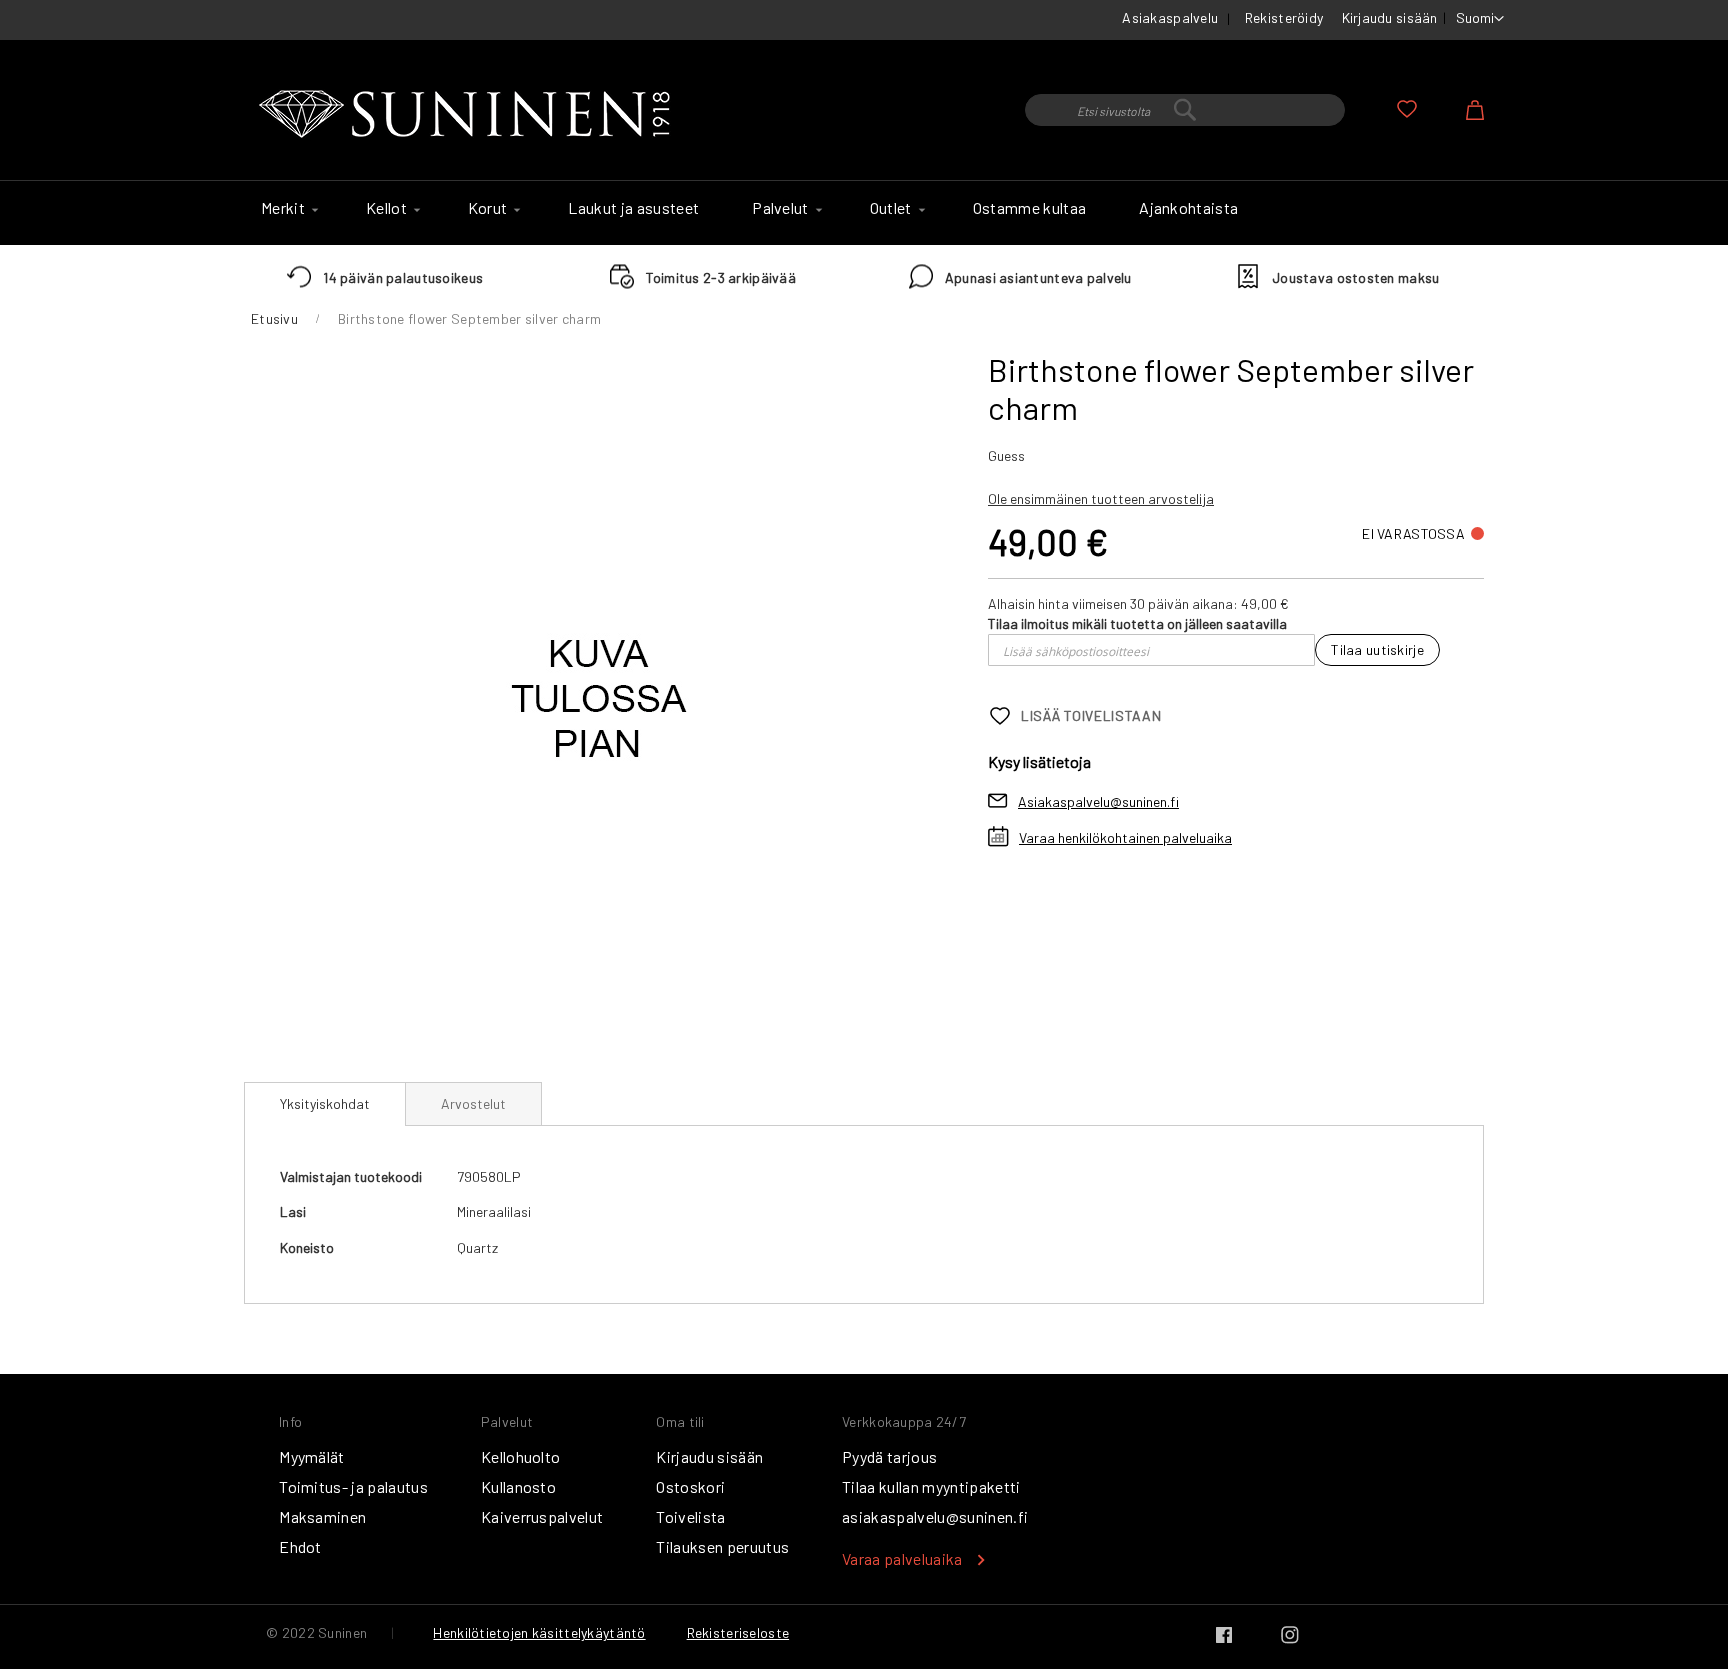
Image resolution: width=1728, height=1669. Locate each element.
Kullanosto (518, 1486)
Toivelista (690, 1516)
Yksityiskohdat (325, 1103)
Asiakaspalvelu (1170, 17)
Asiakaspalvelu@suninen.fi (1098, 801)
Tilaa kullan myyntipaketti (931, 1486)
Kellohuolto (521, 1456)
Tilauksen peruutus (722, 1546)
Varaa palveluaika (902, 1558)
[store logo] (469, 115)
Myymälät (312, 1456)
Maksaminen (322, 1516)
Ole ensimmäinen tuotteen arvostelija (1101, 498)
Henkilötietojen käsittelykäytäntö (539, 1632)
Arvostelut (473, 1103)
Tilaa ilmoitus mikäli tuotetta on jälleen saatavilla (1137, 623)
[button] (1480, 19)
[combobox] (1185, 110)
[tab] (325, 1104)
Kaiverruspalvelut (542, 1516)
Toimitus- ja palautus (353, 1486)
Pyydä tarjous (889, 1456)
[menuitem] (287, 208)
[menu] (864, 213)
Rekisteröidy (1284, 17)
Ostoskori (690, 1486)
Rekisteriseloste (738, 1632)
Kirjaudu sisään (1390, 17)
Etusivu (274, 318)
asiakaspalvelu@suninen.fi (935, 1516)
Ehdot (300, 1546)
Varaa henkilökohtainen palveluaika (1125, 837)
